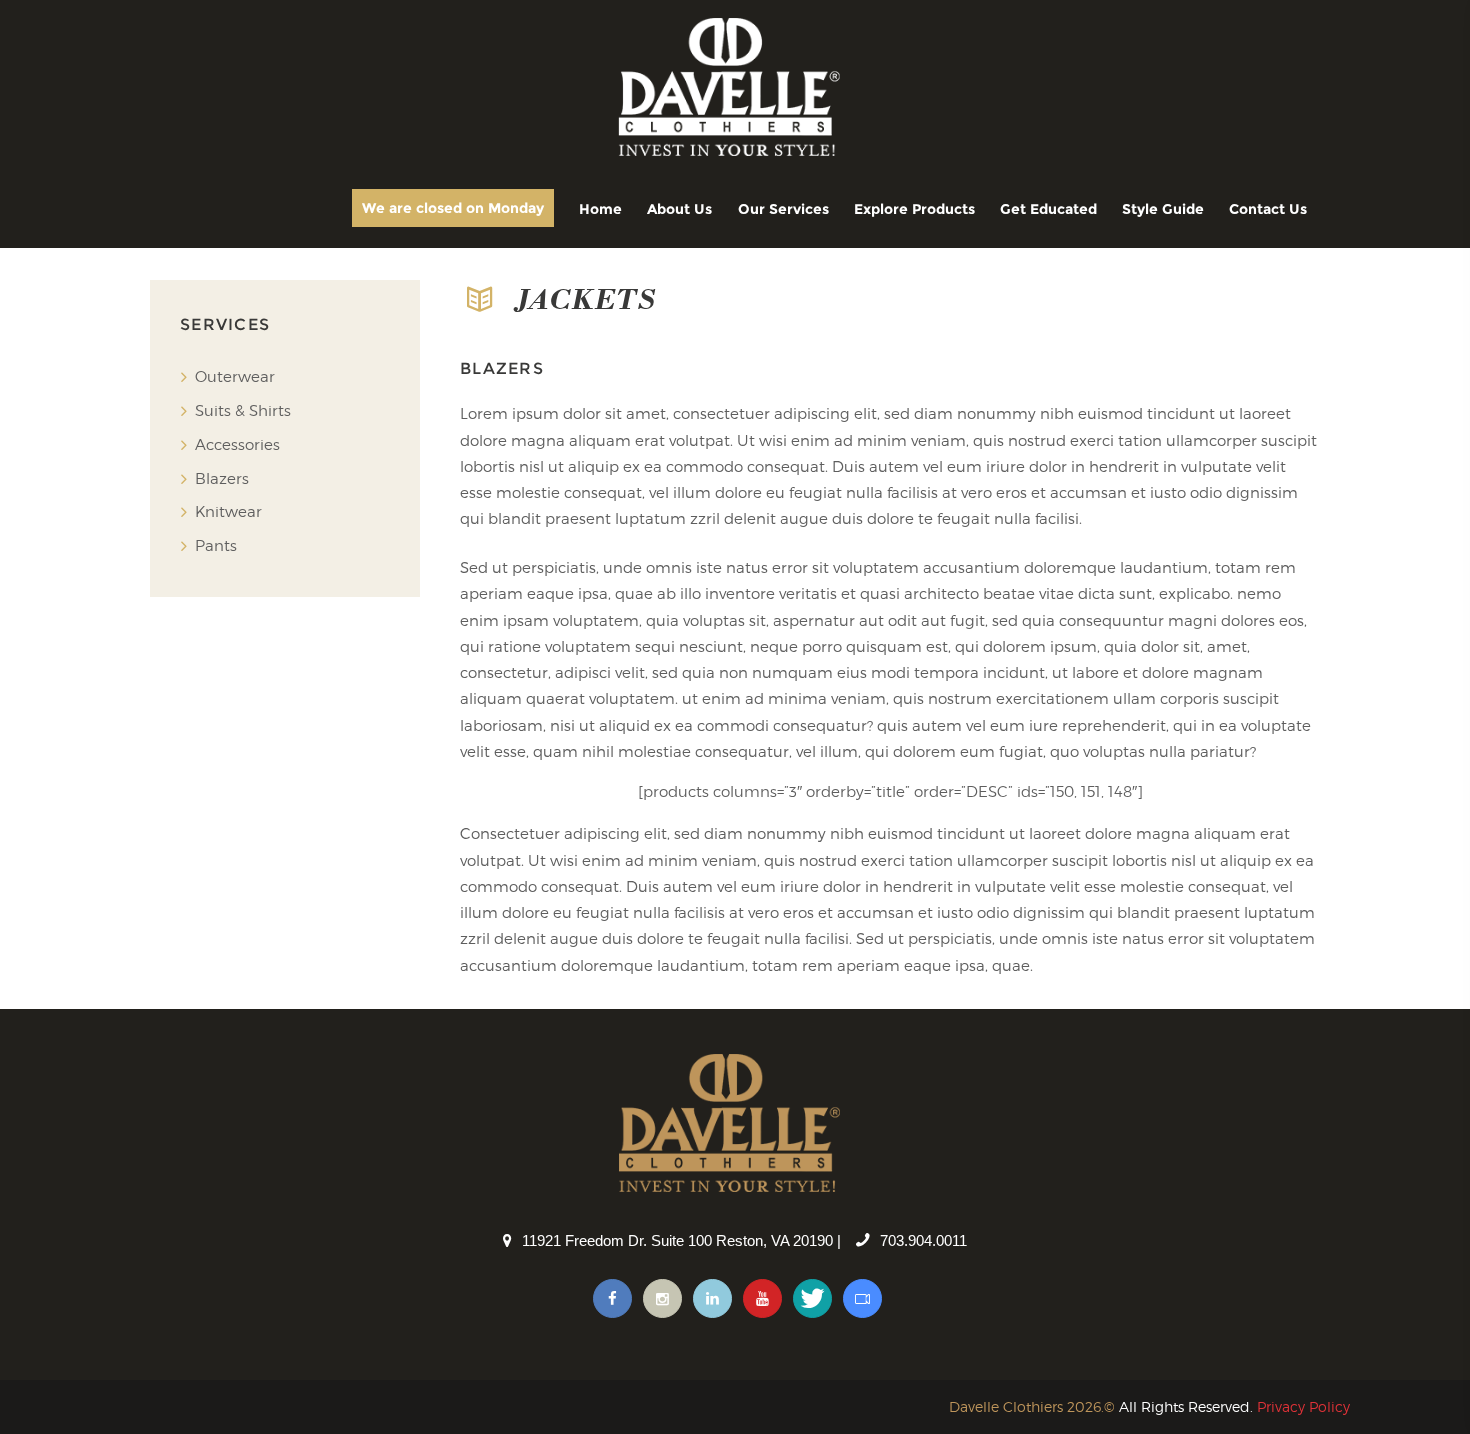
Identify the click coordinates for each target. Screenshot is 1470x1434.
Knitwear (228, 512)
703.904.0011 (923, 1240)
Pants (216, 546)
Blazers (222, 479)
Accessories (237, 445)
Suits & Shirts (243, 411)
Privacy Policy (1303, 1407)
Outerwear (235, 377)
